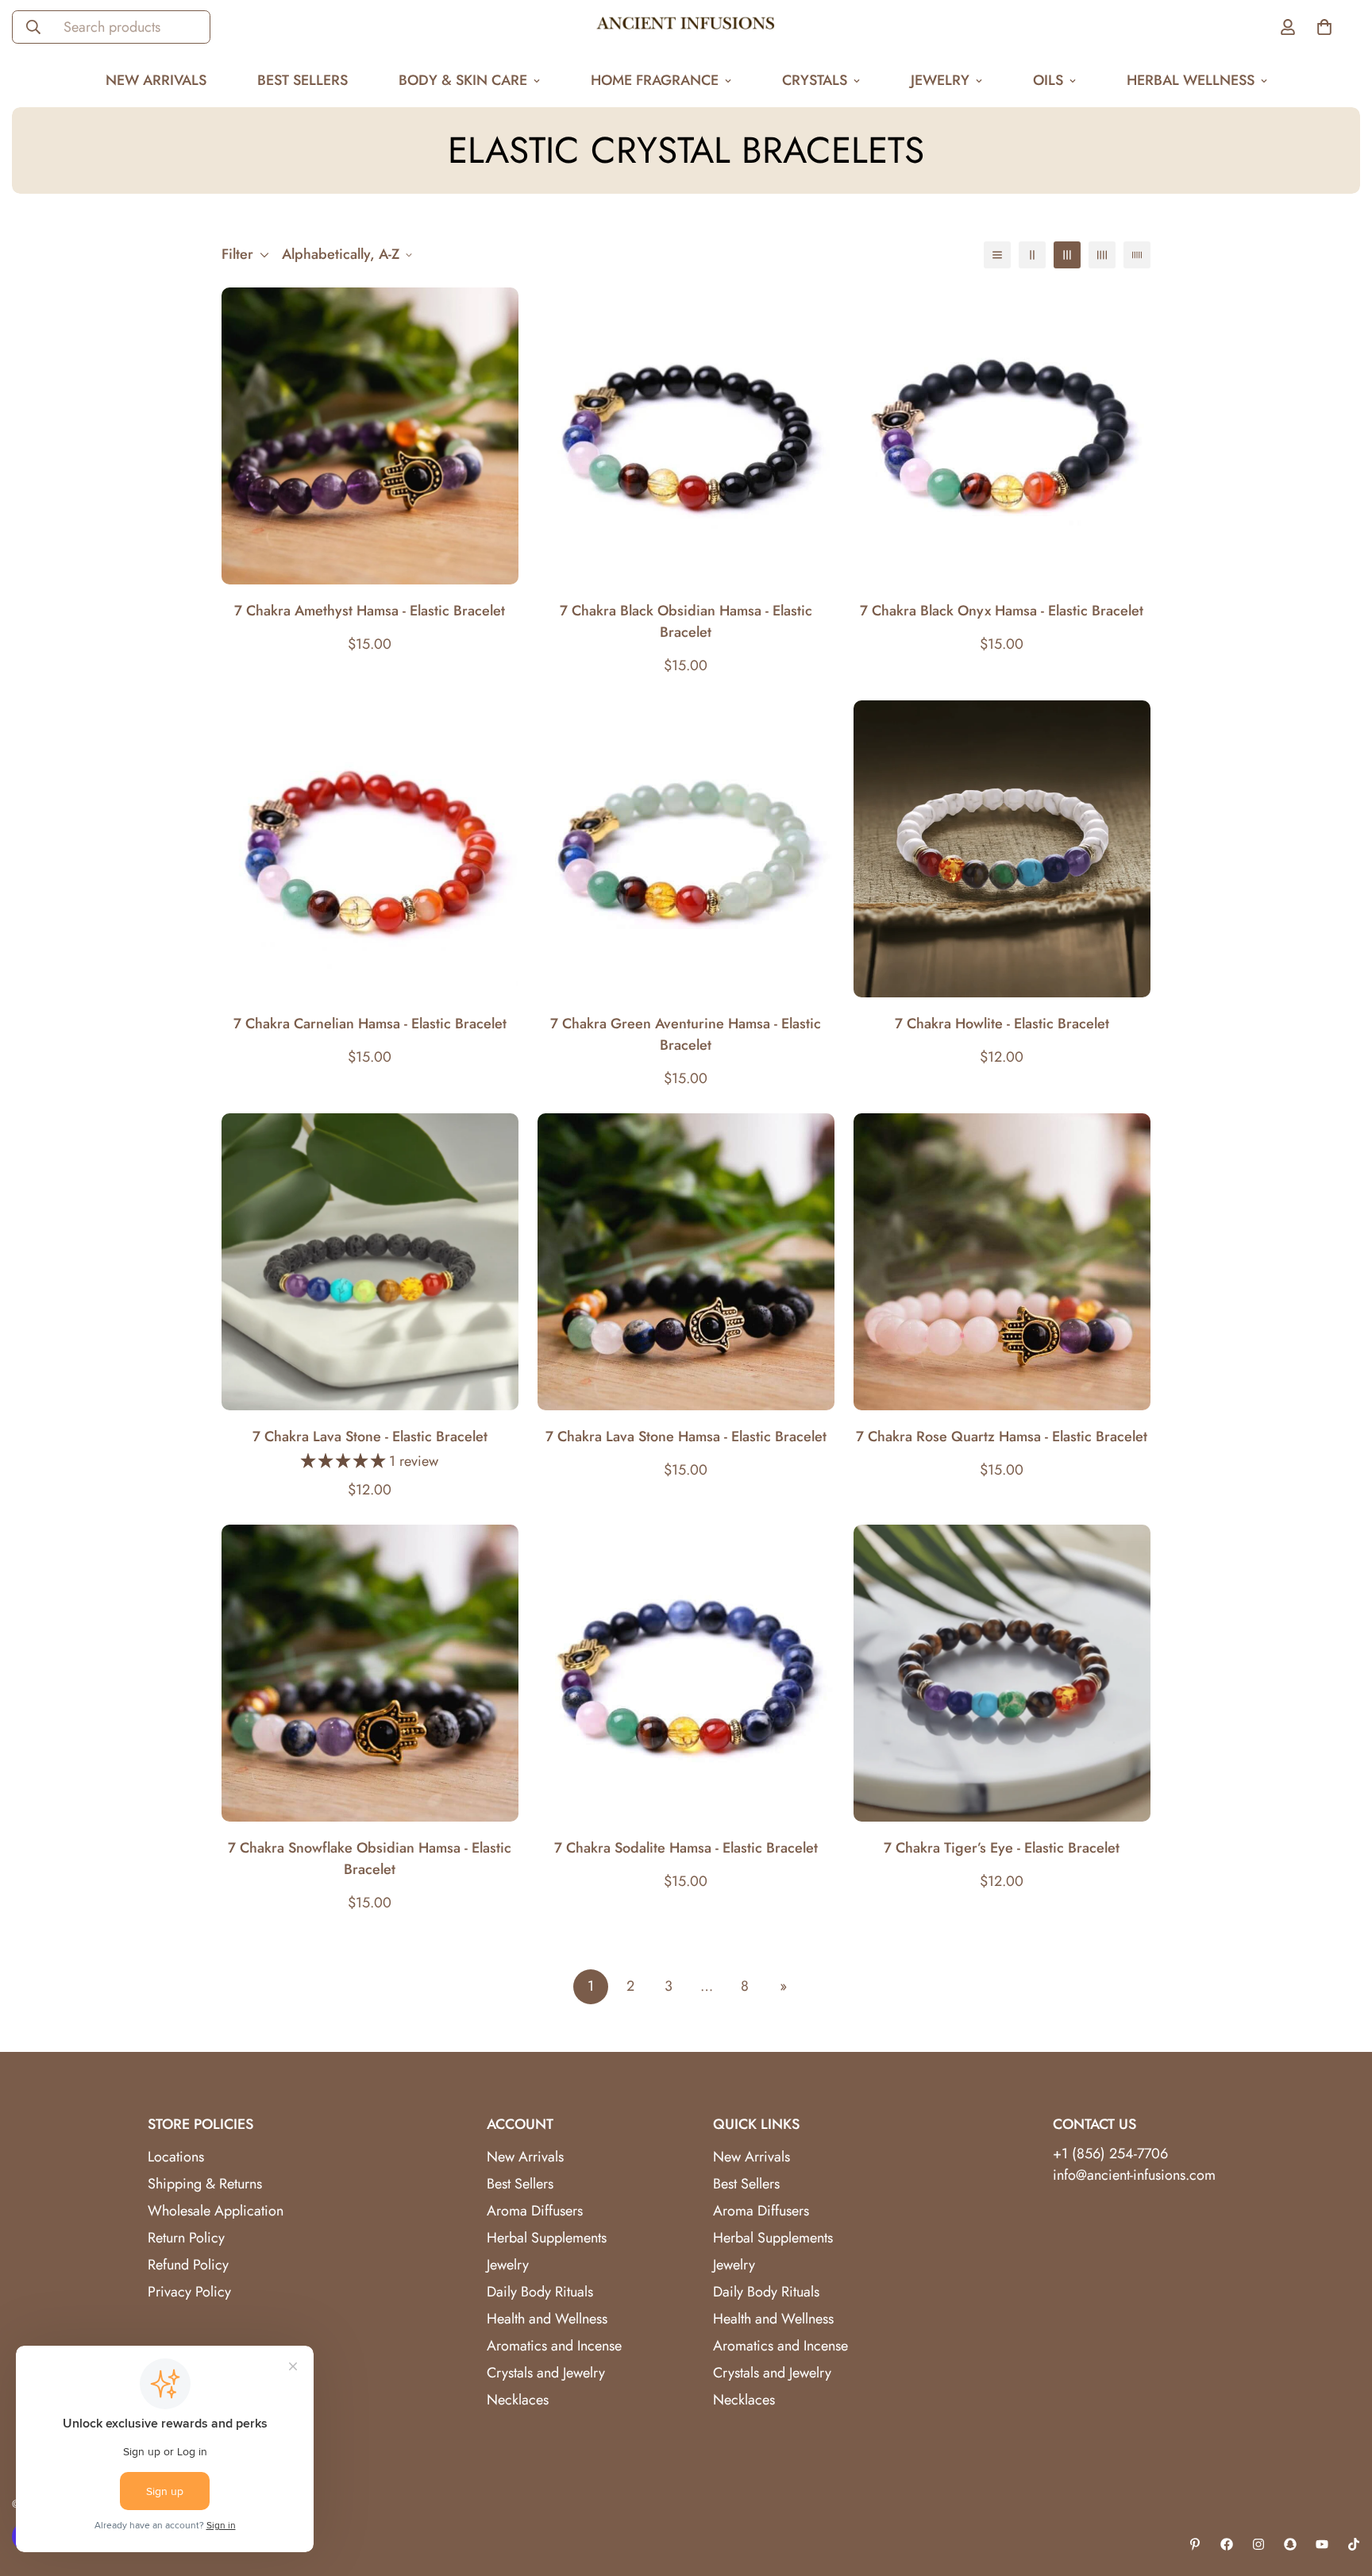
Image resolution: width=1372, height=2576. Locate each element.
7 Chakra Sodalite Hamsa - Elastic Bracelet (686, 1848)
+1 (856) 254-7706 (1110, 2154)
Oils (1048, 80)
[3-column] (1067, 255)
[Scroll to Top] (1341, 2489)
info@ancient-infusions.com (1134, 2175)
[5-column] (1137, 255)
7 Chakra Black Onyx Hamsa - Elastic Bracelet (1002, 611)
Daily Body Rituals (540, 2292)
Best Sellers (303, 80)
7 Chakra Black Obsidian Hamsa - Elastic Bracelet (686, 621)
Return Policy (186, 2238)
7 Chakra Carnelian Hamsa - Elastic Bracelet (370, 1024)
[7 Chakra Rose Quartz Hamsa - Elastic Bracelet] (1002, 1262)
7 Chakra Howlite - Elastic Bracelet (1002, 1024)
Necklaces (518, 2400)
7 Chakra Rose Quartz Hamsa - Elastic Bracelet (1002, 1436)
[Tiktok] (1354, 2544)
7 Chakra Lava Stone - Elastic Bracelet (370, 1436)
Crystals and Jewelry (546, 2373)
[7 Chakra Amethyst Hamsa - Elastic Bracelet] (370, 436)
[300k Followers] (1227, 2544)
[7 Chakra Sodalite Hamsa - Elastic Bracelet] (686, 1673)
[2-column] (1032, 255)
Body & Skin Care (463, 80)
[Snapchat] (1290, 2544)
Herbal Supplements (547, 2238)
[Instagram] (1258, 2544)
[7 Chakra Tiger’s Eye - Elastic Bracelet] (1002, 1673)
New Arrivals (156, 80)
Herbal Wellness (1191, 80)
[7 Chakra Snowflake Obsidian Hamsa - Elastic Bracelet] (370, 1673)
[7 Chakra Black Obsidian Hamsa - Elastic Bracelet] (686, 436)
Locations (176, 2157)
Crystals (815, 80)
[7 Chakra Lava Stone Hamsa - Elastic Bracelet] (686, 1262)
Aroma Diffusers (535, 2211)
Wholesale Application (216, 2211)
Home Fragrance (655, 80)
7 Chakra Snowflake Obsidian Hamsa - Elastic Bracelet (370, 1859)
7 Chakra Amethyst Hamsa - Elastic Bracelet (370, 611)
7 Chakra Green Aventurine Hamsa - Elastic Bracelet (686, 1034)
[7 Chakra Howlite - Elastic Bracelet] (1002, 849)
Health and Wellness (547, 2319)
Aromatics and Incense (554, 2346)
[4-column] (1102, 255)
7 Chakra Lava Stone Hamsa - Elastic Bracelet (686, 1436)
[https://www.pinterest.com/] (1195, 2544)
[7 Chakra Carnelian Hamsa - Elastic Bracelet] (370, 849)
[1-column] (997, 255)
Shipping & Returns (205, 2184)
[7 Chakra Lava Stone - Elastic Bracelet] (370, 1262)
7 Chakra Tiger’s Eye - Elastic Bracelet (1002, 1848)
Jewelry (940, 80)
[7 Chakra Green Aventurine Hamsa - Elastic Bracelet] (686, 849)
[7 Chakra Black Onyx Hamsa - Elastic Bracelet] (1002, 436)
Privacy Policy (189, 2292)
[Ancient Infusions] (686, 27)
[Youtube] (1322, 2544)
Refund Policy (188, 2265)
